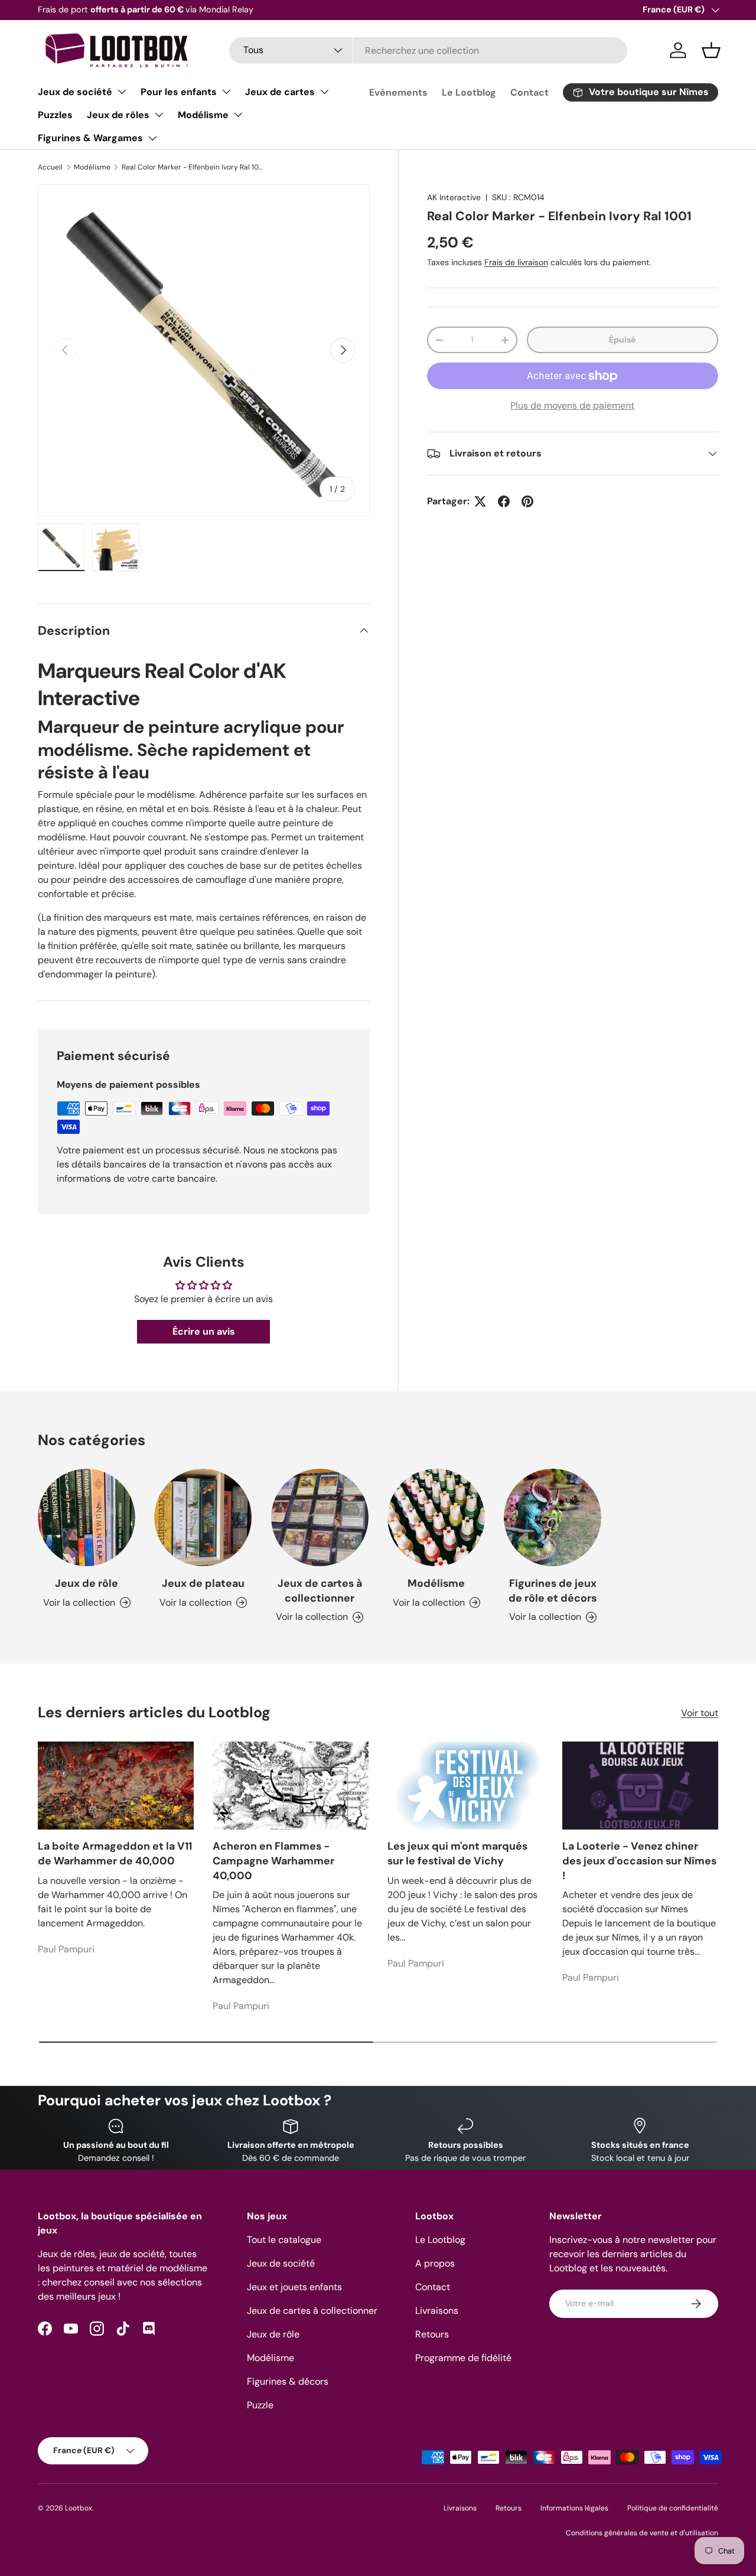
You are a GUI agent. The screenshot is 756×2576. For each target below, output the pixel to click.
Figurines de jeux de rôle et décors (553, 1591)
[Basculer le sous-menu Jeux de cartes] (324, 92)
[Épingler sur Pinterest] (527, 501)
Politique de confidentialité (673, 2508)
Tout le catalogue (284, 2240)
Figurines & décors (288, 2381)
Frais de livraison (516, 262)
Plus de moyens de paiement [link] (572, 405)
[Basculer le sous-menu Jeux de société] (122, 92)
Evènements (398, 92)
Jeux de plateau (203, 1583)
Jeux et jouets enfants (294, 2287)
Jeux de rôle (87, 1583)
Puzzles (55, 115)
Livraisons (437, 2311)
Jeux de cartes (280, 92)
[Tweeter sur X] (480, 501)
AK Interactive (454, 197)
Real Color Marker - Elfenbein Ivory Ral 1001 (193, 167)
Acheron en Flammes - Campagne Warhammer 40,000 (273, 1861)
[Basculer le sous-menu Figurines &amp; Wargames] (152, 138)
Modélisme (203, 115)
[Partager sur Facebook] (504, 501)
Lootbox (79, 2508)
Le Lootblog (469, 92)
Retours (432, 2334)
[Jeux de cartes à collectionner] (320, 1517)
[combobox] (428, 50)
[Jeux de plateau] (203, 1517)
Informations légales (574, 2508)
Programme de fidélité (463, 2358)
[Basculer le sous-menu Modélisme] (238, 115)
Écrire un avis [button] (204, 1331)
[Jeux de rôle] (87, 1517)
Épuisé (622, 340)
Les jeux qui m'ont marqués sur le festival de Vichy (457, 1853)
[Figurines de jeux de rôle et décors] (553, 1517)
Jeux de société (75, 92)
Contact (529, 92)
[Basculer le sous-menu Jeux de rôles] (159, 115)
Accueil (50, 167)
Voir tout (700, 1713)
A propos (435, 2263)
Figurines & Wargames (90, 138)
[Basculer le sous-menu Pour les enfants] (226, 92)
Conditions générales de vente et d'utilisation (642, 2533)
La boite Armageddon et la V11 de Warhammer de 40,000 (115, 1853)
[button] (711, 50)
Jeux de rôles (118, 115)
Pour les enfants (179, 92)
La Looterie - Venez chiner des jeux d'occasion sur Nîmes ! (639, 1861)
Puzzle (260, 2405)
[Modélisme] (436, 1517)
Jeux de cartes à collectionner (320, 1591)
